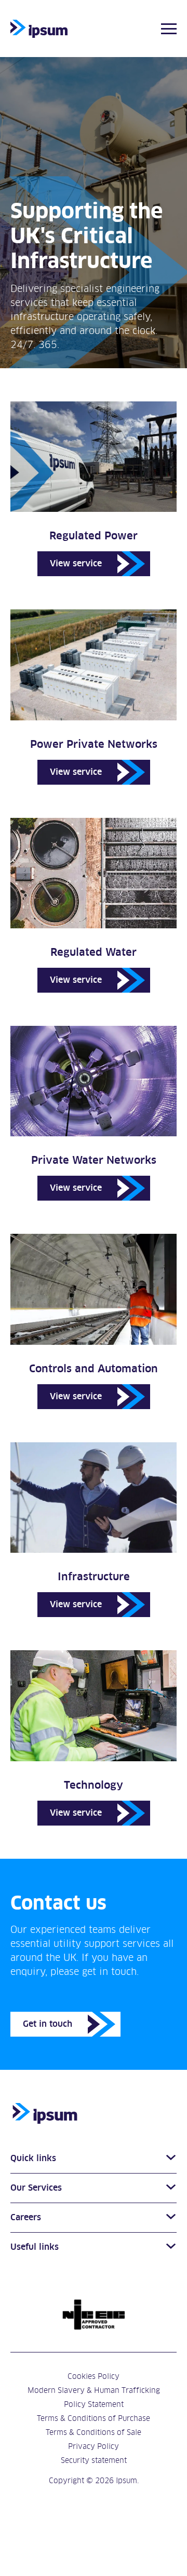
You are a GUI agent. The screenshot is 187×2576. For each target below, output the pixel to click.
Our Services (36, 2188)
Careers (26, 2218)
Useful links (35, 2247)
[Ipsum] (39, 29)
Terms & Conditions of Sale (94, 2432)
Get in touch (48, 2024)
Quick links (33, 2159)
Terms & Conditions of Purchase (94, 2418)
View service (76, 563)
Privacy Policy (94, 2446)
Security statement (94, 2460)
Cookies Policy (94, 2376)
